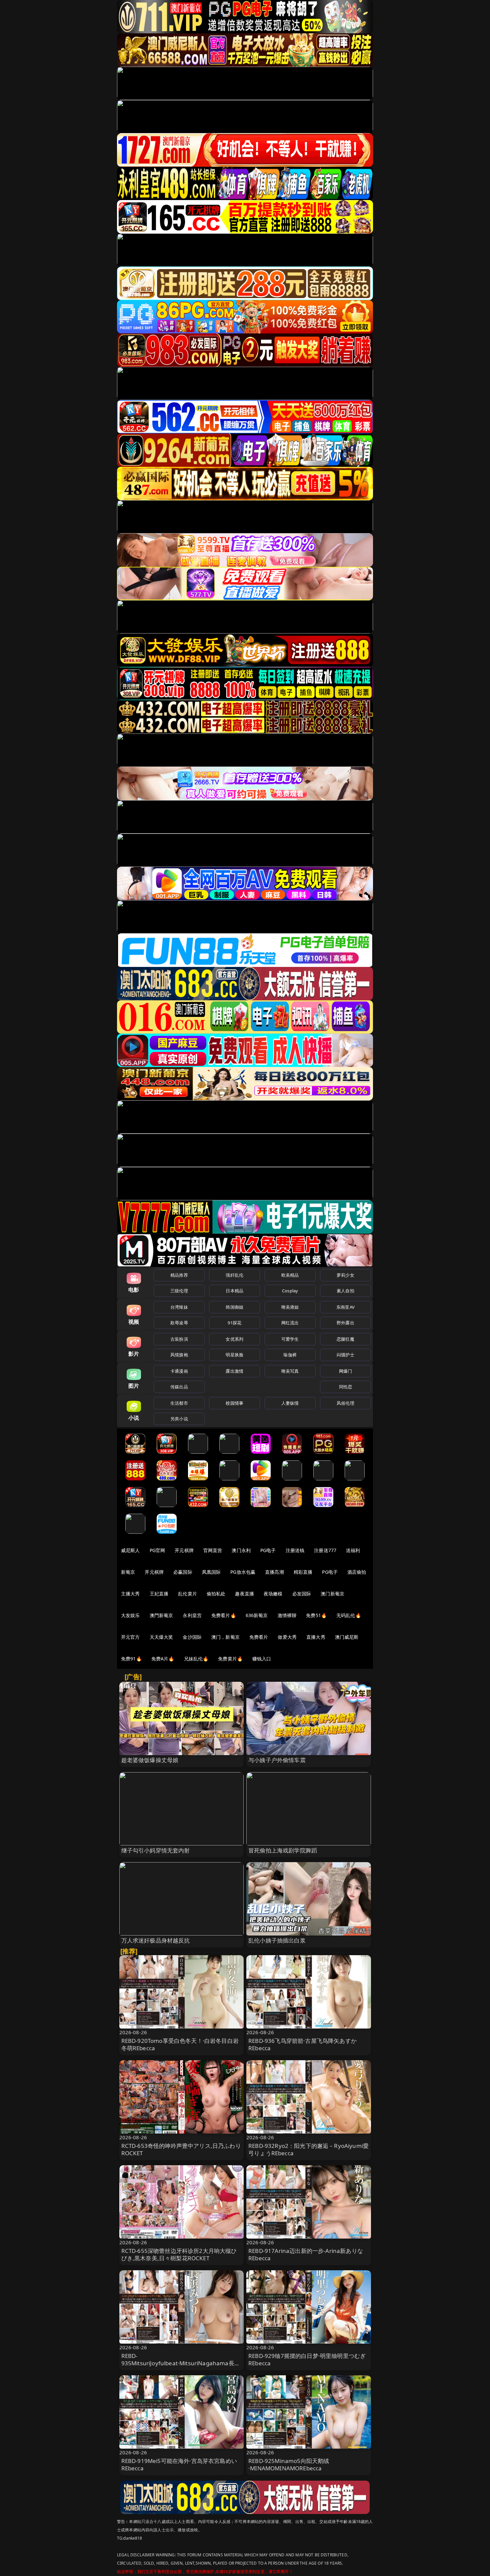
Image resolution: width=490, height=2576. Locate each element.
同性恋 (345, 1387)
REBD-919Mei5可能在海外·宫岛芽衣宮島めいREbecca (179, 2464)
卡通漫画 (179, 1371)
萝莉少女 (345, 1275)
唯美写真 (290, 1371)
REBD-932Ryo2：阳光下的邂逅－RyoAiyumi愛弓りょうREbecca (308, 2149)
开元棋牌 (184, 1550)
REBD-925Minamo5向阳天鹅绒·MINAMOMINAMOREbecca (289, 2464)
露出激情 (234, 1371)
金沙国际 (192, 1637)
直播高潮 (274, 1572)
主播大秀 (130, 1594)
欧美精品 (290, 1275)
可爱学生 (290, 1339)
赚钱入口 (262, 1659)
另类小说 (179, 1419)
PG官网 (157, 1550)
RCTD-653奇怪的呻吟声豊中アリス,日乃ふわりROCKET (181, 2149)
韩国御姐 (234, 1307)
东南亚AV (345, 1307)
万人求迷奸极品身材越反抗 (156, 1940)
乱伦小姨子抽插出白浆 (277, 1940)
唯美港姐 (290, 1307)
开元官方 (130, 1637)
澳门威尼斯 (347, 1637)
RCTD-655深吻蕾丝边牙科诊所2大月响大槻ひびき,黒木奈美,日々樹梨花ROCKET (179, 2254)
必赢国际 (183, 1572)
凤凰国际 (211, 1572)
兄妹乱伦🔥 (196, 1659)
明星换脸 (234, 1355)
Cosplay (290, 1291)
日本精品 (234, 1291)
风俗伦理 (345, 1403)
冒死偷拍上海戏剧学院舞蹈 (283, 1850)
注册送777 (325, 1550)
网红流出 (290, 1323)
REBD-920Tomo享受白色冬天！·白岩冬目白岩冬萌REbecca (180, 2044)
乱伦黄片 (187, 1594)
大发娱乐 (130, 1615)
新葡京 (128, 1572)
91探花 (234, 1323)
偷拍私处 (216, 1594)
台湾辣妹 (179, 1307)
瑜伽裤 (290, 1355)
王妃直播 (159, 1594)
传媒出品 (179, 1387)
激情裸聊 (287, 1615)
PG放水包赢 (243, 1572)
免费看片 (259, 1637)
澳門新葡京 (161, 1615)
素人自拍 (345, 1291)
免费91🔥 (131, 1659)
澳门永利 (241, 1550)
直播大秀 (316, 1637)
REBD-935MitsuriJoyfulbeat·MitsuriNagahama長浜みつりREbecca (181, 2363)
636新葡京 (257, 1615)
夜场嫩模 (273, 1594)
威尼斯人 (130, 1550)
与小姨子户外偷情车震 (277, 1760)
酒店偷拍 (357, 1572)
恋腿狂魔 (345, 1339)
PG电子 (268, 1550)
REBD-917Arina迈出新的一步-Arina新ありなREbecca (306, 2254)
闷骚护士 (345, 1355)
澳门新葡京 (332, 1594)
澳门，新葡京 (225, 1637)
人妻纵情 (290, 1403)
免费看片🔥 (224, 1615)
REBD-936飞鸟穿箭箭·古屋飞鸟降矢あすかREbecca (302, 2044)
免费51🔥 (316, 1615)
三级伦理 (179, 1291)
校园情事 (234, 1403)
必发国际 (302, 1594)
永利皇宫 (192, 1615)
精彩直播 (303, 1572)
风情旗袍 (179, 1355)
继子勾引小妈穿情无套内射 (156, 1850)
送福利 (353, 1550)
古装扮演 (179, 1339)
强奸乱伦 (234, 1275)
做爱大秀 (287, 1637)
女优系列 (234, 1339)
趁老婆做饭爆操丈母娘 (150, 1760)
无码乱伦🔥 (349, 1615)
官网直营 (213, 1550)
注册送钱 (295, 1550)
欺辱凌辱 (179, 1323)
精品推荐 (179, 1275)
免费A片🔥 (163, 1659)
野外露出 (345, 1323)
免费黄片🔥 (230, 1659)
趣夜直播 (244, 1594)
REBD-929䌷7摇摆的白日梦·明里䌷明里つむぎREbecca (307, 2359)
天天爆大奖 (161, 1637)
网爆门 (345, 1371)
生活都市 (179, 1403)
